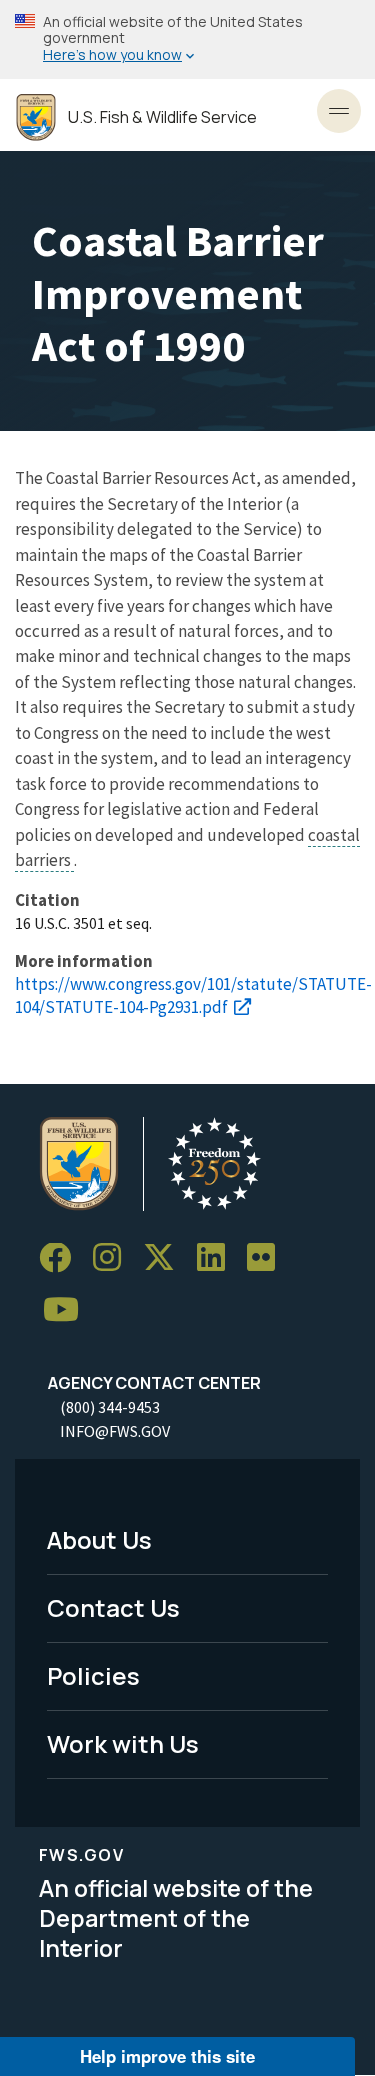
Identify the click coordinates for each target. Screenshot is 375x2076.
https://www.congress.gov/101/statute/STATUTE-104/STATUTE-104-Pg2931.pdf (193, 995)
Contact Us (113, 1607)
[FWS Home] (36, 117)
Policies (93, 1675)
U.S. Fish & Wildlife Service (162, 117)
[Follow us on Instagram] (114, 1258)
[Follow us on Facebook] (62, 1258)
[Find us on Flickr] (268, 1258)
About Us (99, 1539)
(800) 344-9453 (110, 1407)
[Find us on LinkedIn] (218, 1258)
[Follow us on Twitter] (166, 1258)
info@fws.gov (115, 1431)
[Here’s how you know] (187, 39)
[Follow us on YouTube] (68, 1310)
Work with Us (123, 1743)
